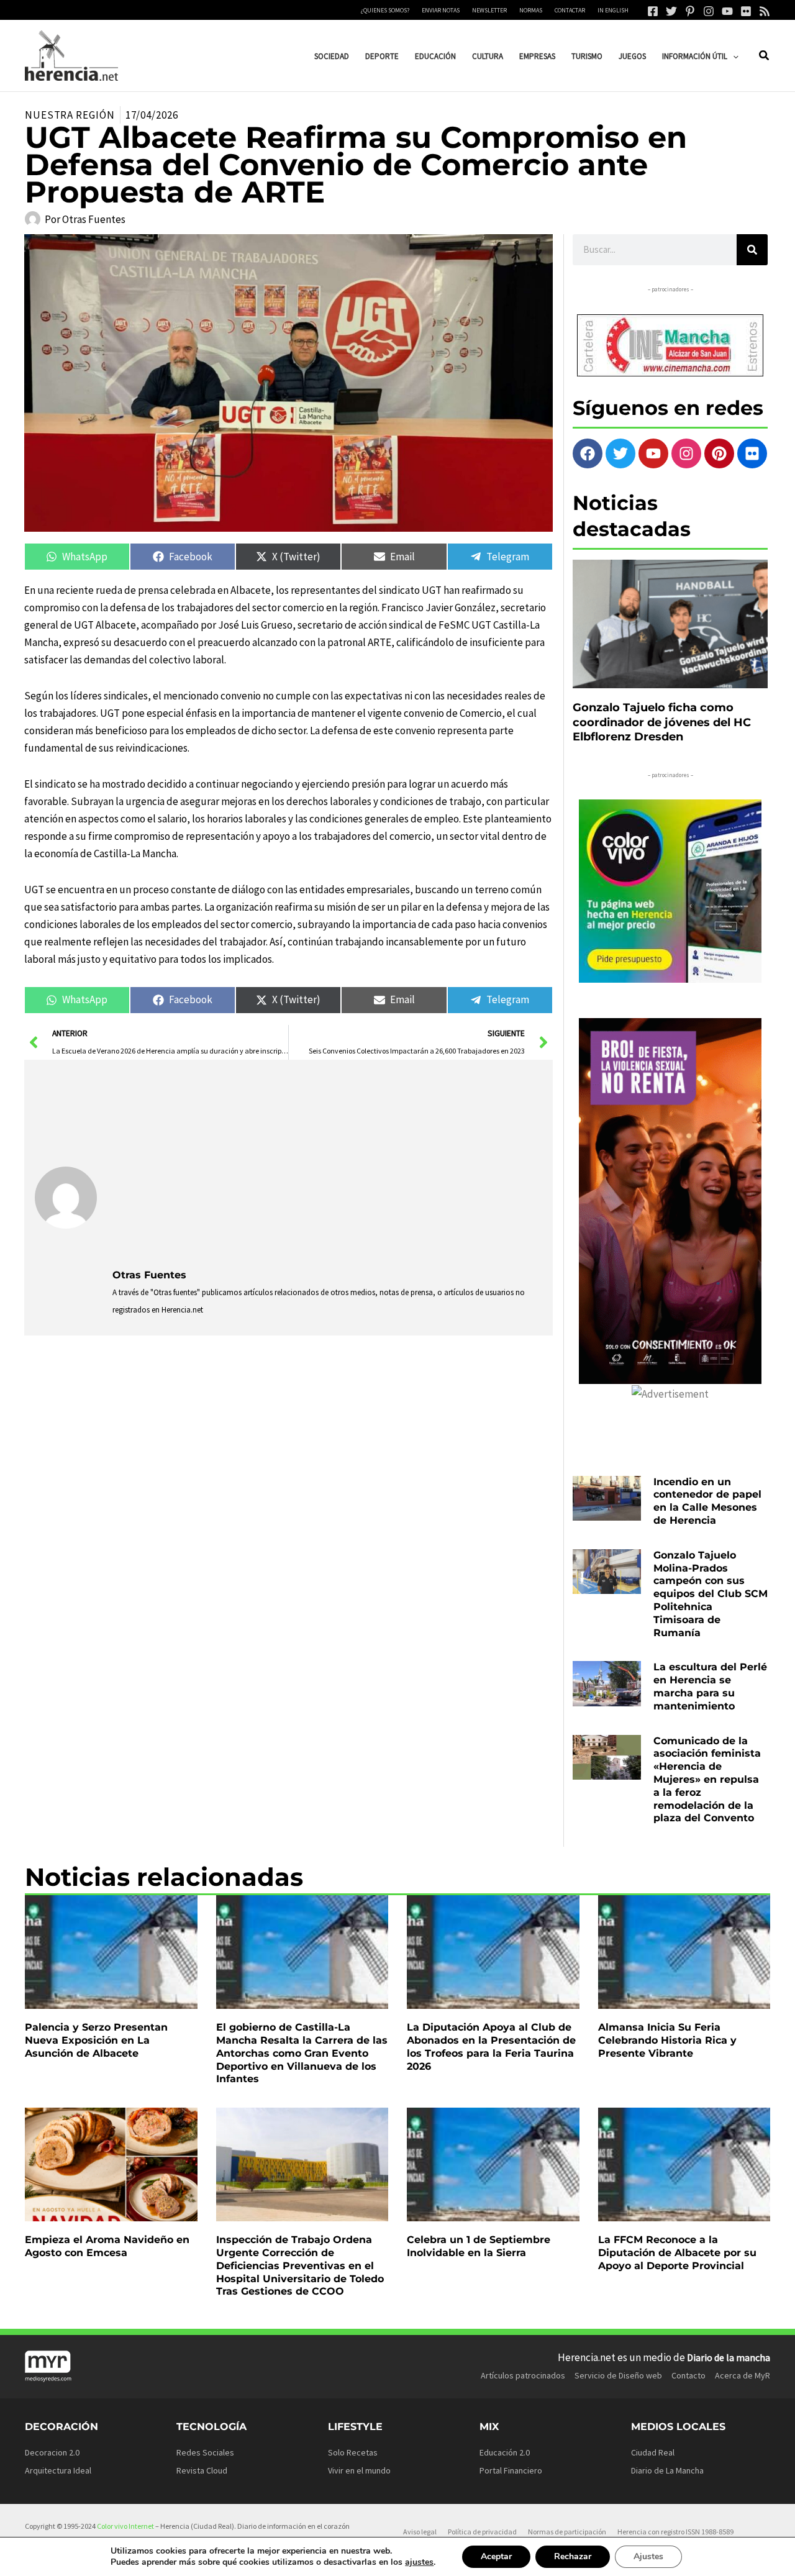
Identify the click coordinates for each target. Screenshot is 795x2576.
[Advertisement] (327, 1163)
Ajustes (648, 2556)
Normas (531, 10)
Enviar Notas (441, 10)
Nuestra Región (70, 115)
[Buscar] (752, 250)
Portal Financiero (511, 2470)
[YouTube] (727, 11)
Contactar (570, 10)
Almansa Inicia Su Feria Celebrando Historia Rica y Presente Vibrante (667, 2040)
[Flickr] (746, 11)
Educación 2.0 (505, 2452)
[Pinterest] (690, 11)
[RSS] (765, 11)
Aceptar (496, 2556)
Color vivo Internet (125, 2526)
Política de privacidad (482, 2532)
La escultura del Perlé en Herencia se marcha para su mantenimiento (710, 1686)
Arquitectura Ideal (58, 2470)
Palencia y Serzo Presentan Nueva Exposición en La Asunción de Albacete (96, 2040)
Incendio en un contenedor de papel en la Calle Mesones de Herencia (707, 1501)
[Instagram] (709, 11)
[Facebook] (653, 11)
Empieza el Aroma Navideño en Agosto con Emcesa (107, 2246)
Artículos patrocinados (523, 2375)
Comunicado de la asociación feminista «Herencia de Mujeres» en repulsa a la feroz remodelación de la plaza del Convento (707, 1780)
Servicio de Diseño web (618, 2375)
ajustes (419, 2562)
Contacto (688, 2375)
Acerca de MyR (743, 2375)
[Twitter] (671, 11)
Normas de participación (567, 2532)
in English (613, 10)
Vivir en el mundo (359, 2470)
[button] (733, 56)
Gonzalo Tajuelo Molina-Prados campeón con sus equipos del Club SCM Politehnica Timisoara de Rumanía (711, 1594)
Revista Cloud (202, 2470)
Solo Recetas (353, 2452)
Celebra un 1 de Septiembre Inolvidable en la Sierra (479, 2246)
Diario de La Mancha (667, 2470)
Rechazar (573, 2556)
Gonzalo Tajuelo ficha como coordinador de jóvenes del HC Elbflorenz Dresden (662, 722)
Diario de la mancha (729, 2357)
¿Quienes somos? (385, 10)
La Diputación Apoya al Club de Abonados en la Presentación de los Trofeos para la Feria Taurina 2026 (491, 2046)
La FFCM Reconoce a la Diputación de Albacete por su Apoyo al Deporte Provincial (677, 2253)
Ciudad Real (653, 2452)
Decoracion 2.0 (52, 2452)
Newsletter (489, 10)
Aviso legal (420, 2532)
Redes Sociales (205, 2452)
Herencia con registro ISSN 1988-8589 (675, 2532)
